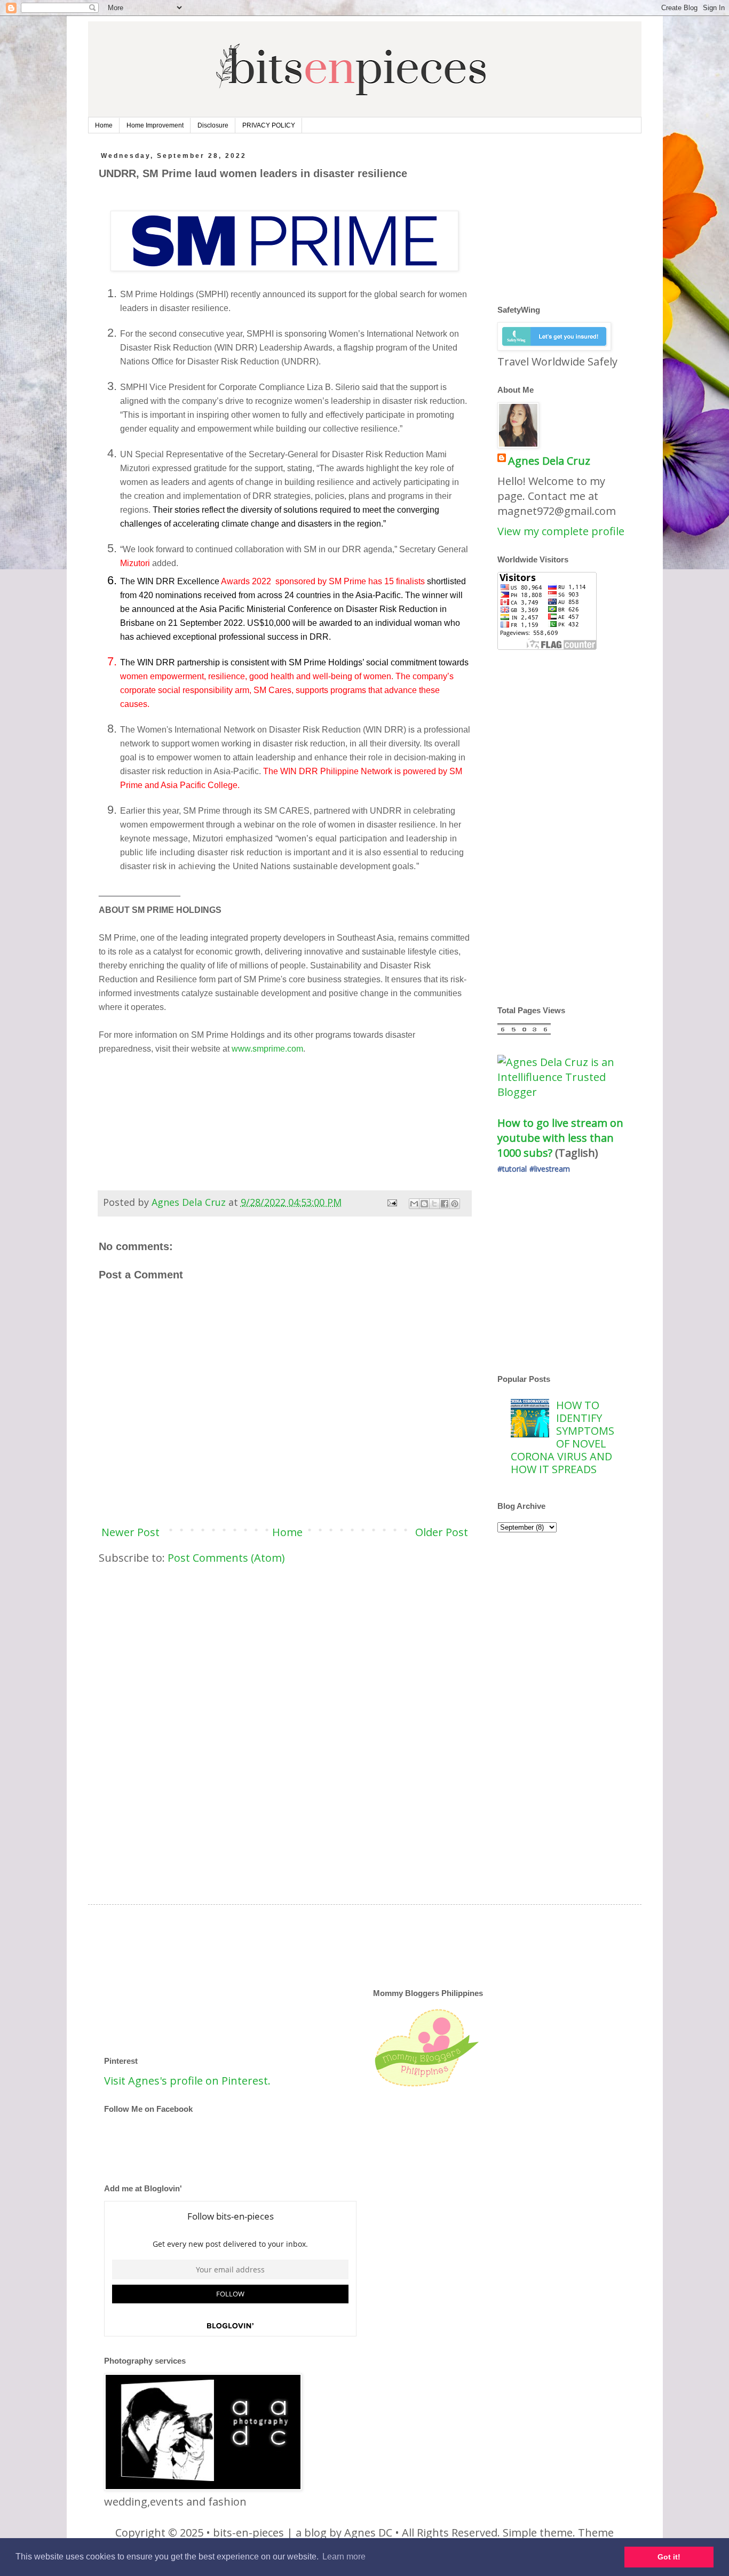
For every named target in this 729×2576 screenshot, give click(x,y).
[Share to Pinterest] (455, 1204)
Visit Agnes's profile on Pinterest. (187, 2081)
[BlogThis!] (424, 1204)
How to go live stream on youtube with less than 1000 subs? (562, 1138)
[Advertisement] (285, 1656)
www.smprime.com (267, 1049)
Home (104, 125)
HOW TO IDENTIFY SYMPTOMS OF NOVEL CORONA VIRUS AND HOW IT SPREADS (562, 1437)
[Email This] (414, 1204)
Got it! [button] (669, 2557)
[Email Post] (391, 1202)
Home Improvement (155, 125)
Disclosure (213, 125)
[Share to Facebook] (445, 1204)
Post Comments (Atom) (226, 1558)
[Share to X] (434, 1204)
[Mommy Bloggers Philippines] (426, 2086)
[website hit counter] (524, 1031)
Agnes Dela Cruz (549, 461)
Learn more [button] (344, 2557)
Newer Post (130, 1532)
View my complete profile (561, 531)
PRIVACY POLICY (269, 125)
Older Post (442, 1532)
